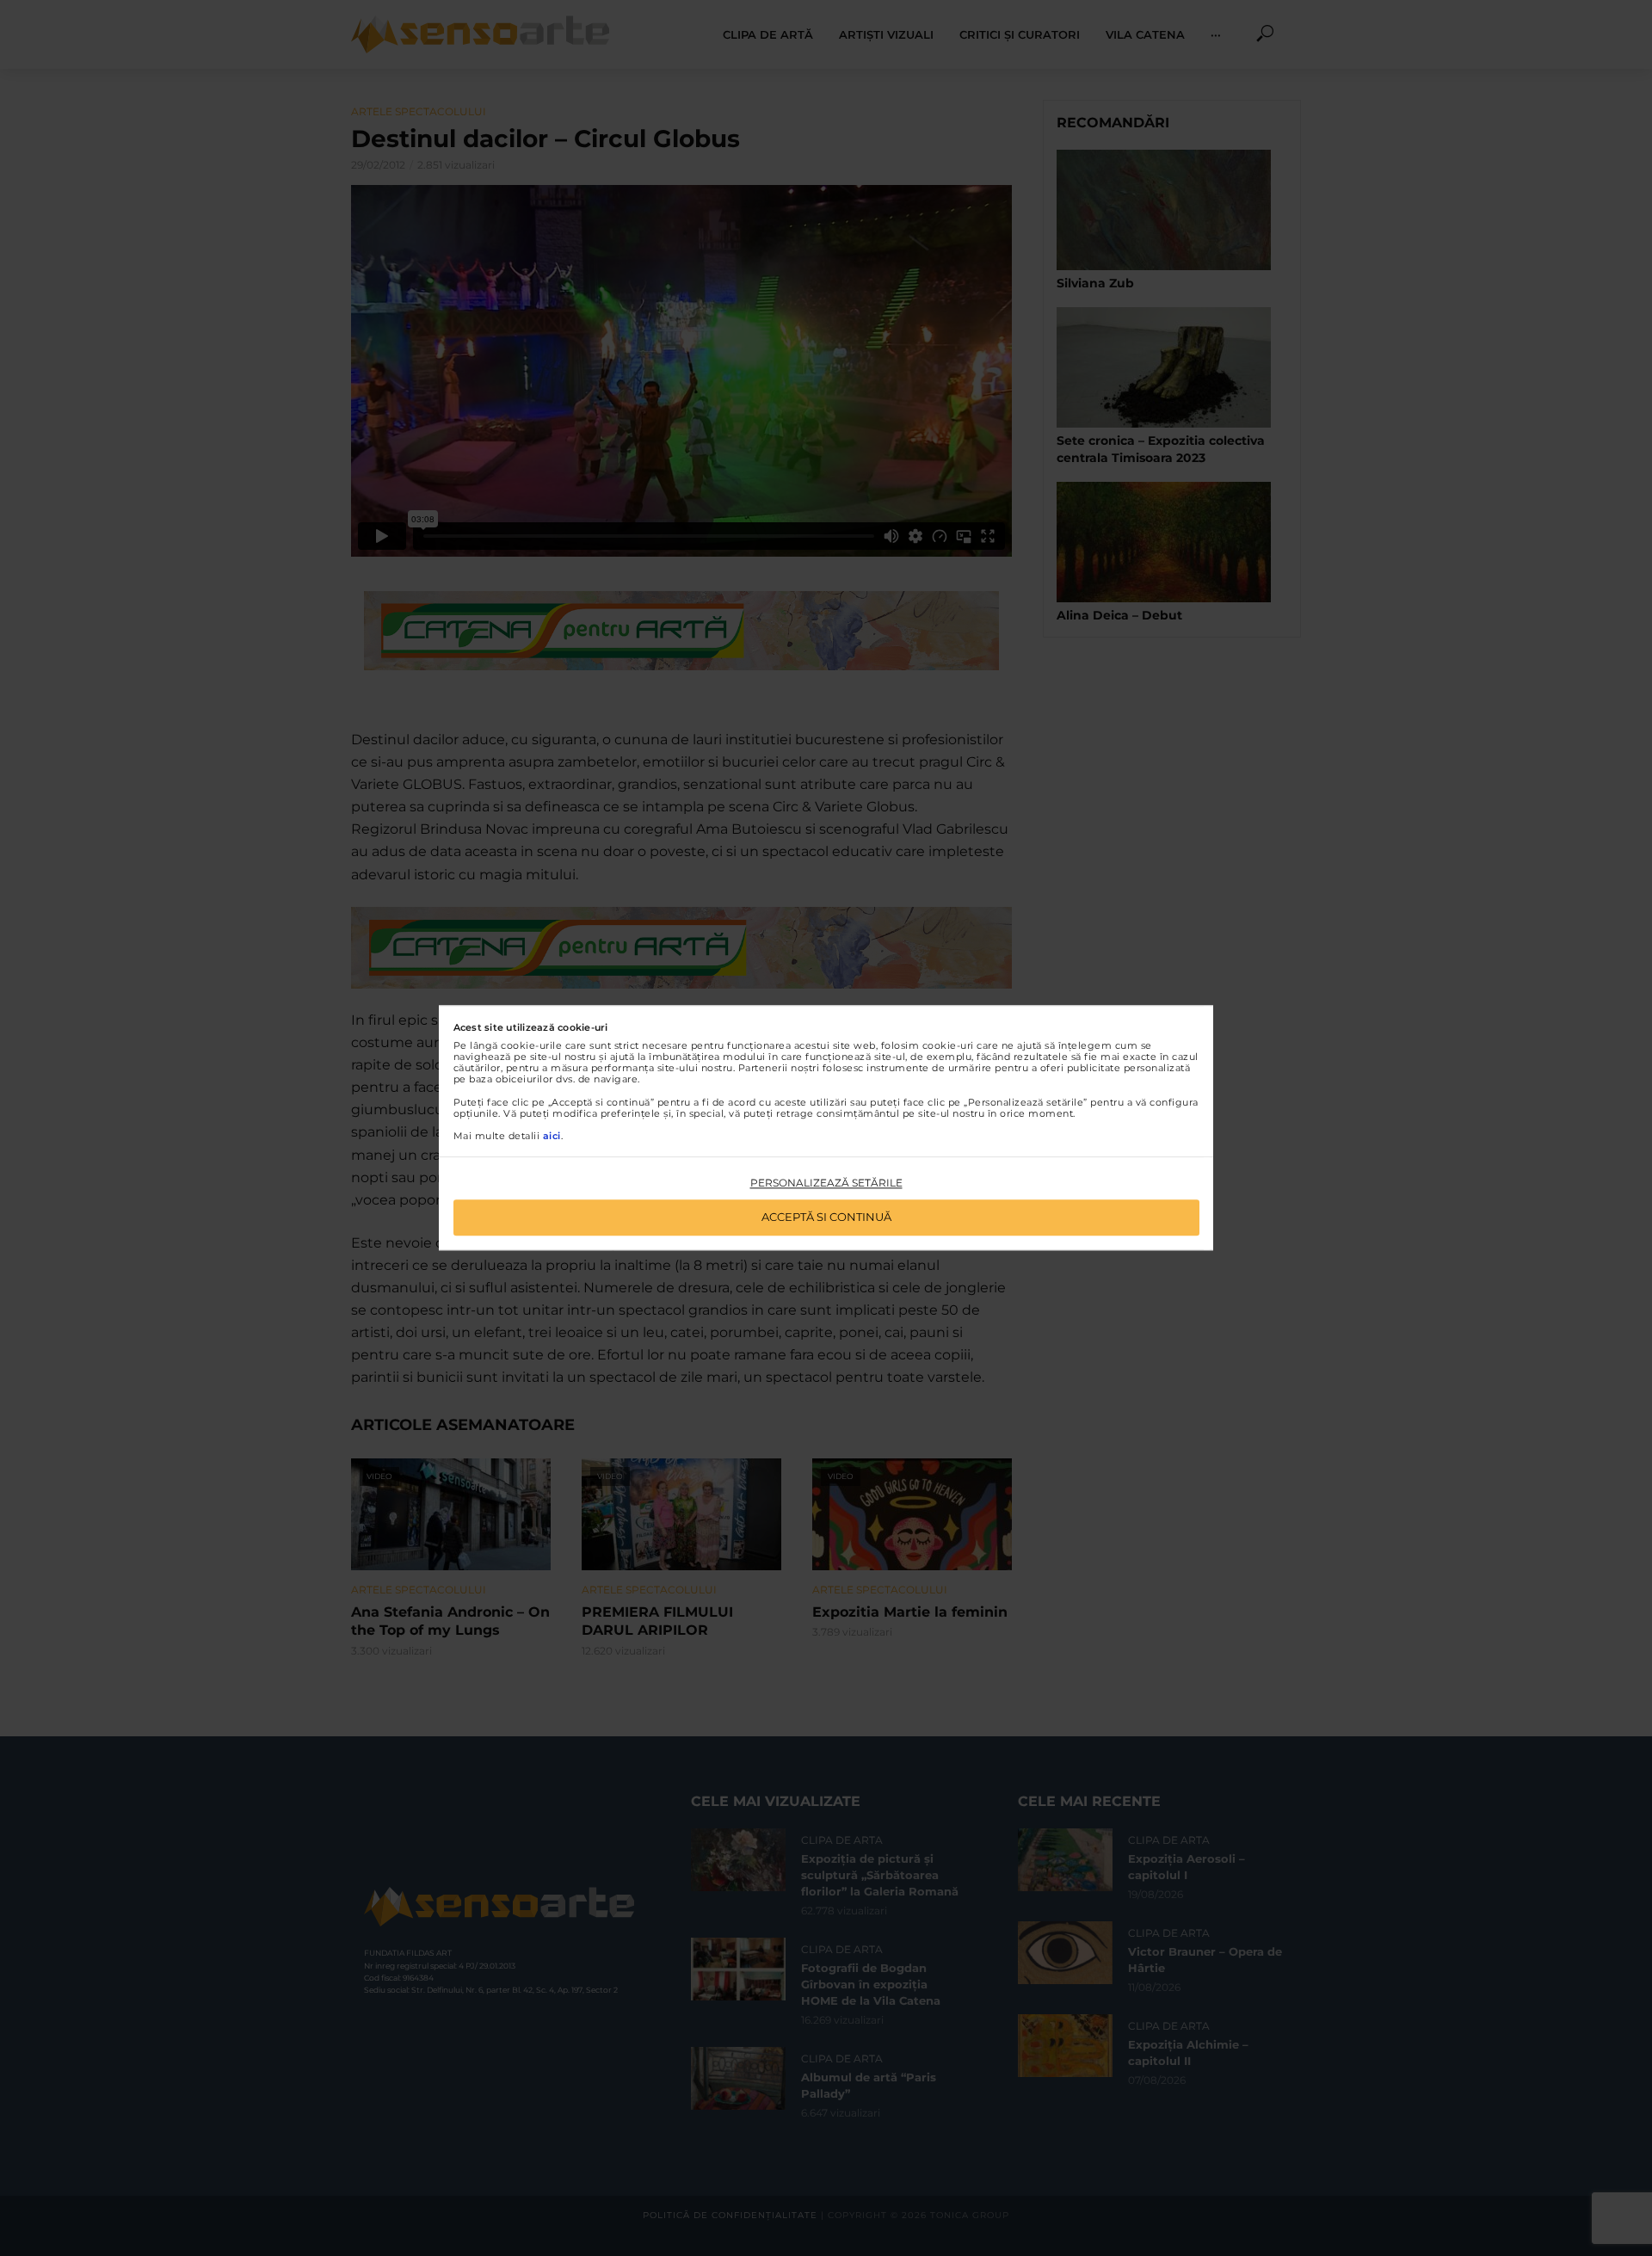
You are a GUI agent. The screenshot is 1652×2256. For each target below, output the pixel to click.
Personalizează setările (826, 1183)
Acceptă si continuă (826, 1217)
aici (552, 1136)
